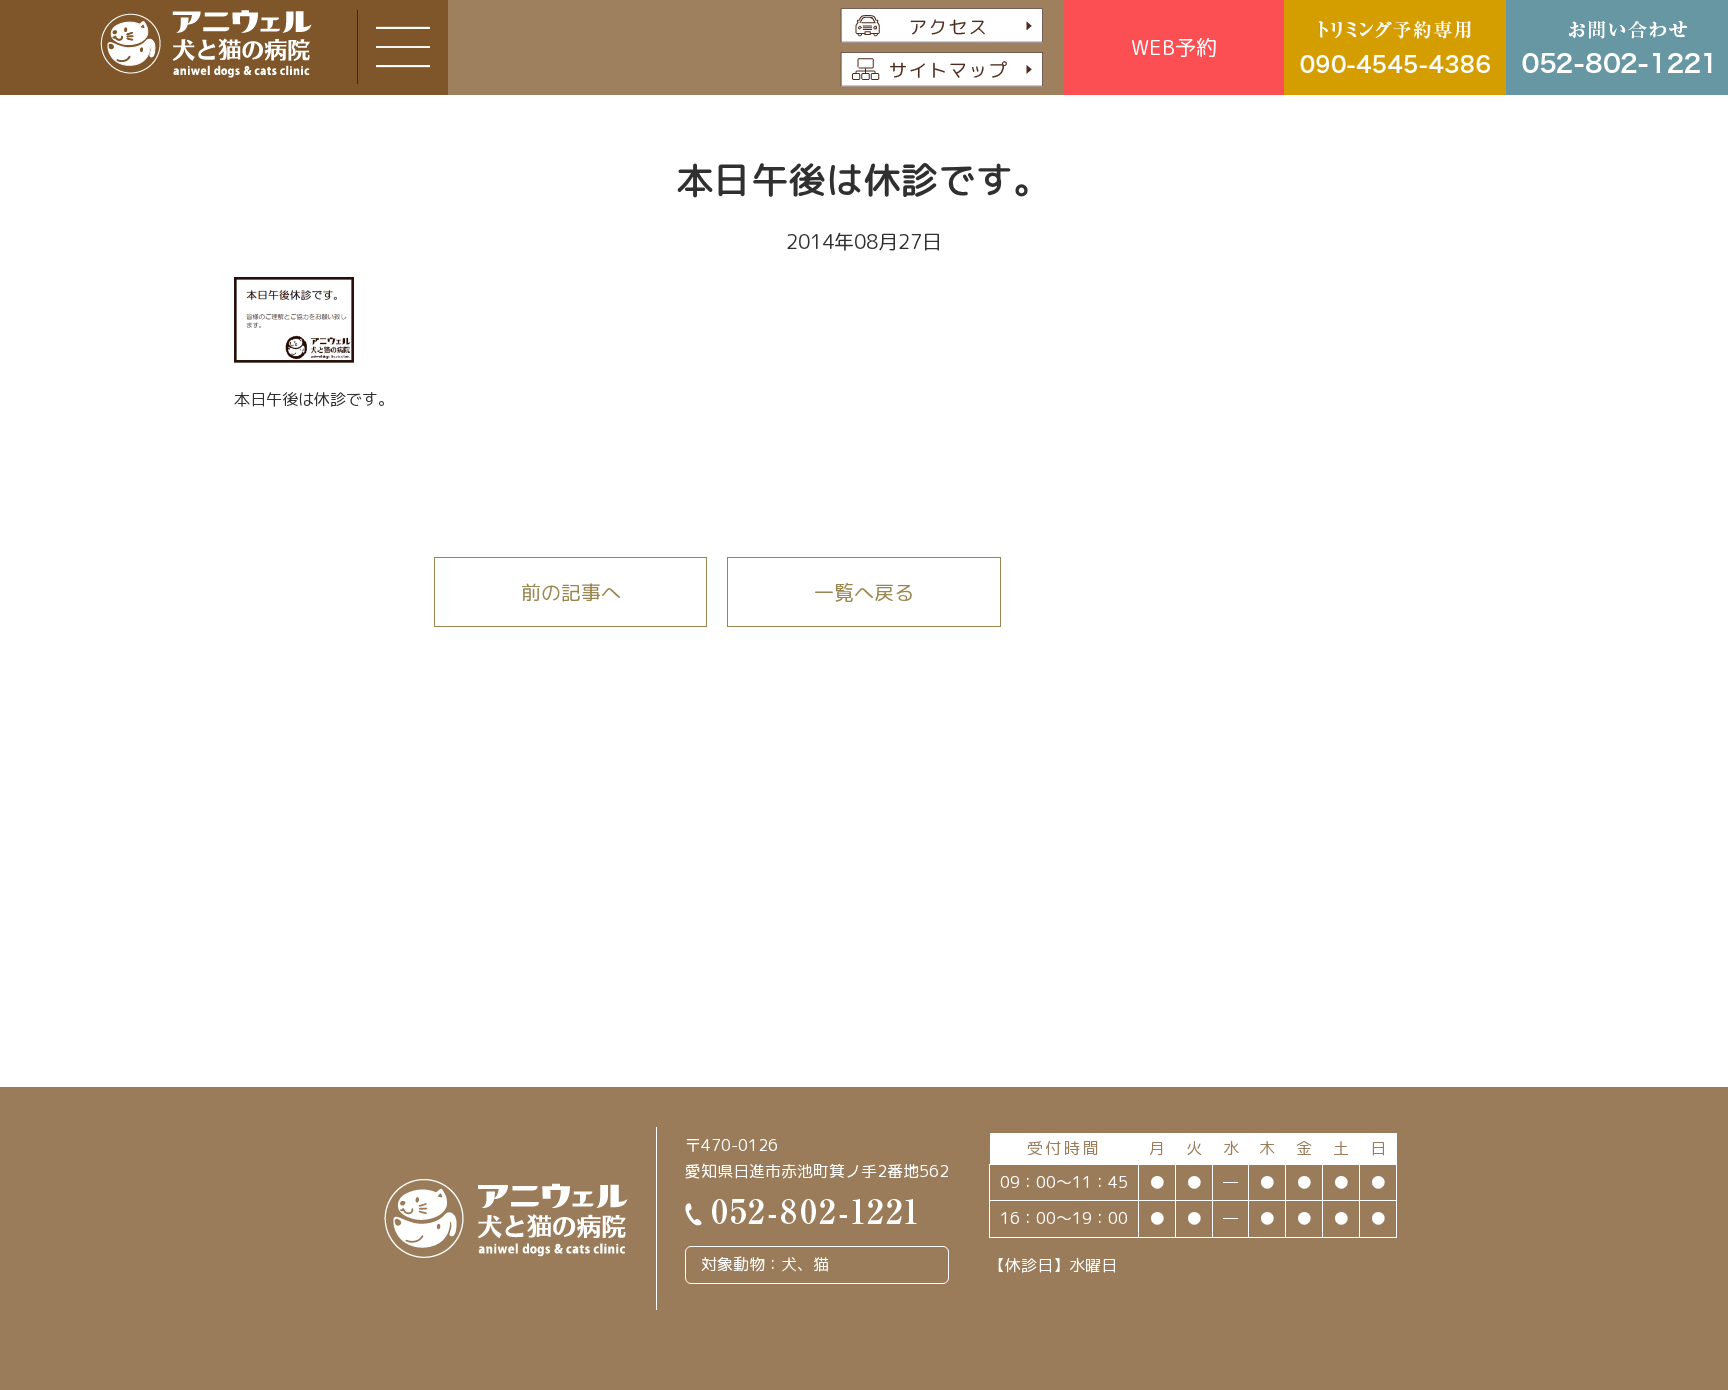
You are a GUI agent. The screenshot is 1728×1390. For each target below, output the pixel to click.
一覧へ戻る (864, 592)
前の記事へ (571, 592)
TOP (1631, 1278)
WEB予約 (1174, 47)
